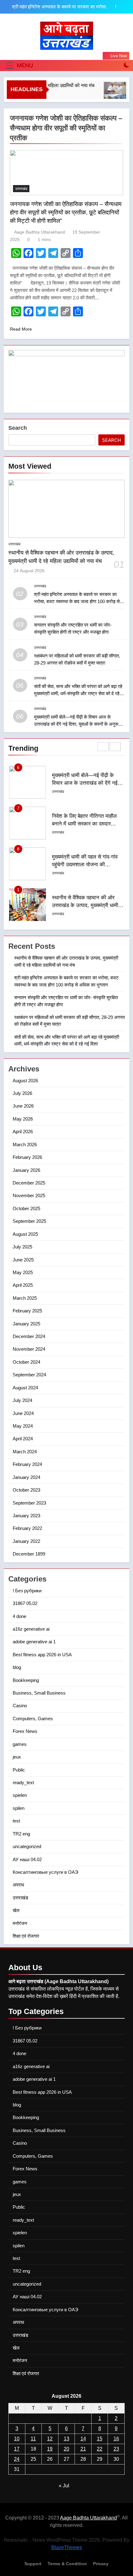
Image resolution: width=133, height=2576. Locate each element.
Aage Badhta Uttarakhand (40, 232)
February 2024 (27, 1464)
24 (17, 2459)
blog (17, 1667)
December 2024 (29, 1336)
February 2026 (27, 1157)
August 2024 (25, 1388)
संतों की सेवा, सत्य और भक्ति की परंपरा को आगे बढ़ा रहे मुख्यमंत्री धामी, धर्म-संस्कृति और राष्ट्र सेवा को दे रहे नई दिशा (78, 693)
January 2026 (26, 1170)
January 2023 (26, 1516)
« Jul (64, 2486)
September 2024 (29, 1375)
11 (33, 2439)
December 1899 (29, 1554)
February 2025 (27, 1311)
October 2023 (26, 1490)
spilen (19, 1808)
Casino (20, 1706)
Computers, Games (33, 1719)
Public (19, 1770)
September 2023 (29, 1503)
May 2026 (23, 1119)
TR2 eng (21, 1834)
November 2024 (29, 1349)
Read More (21, 329)
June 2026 (23, 1106)
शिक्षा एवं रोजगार (26, 1936)
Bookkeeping (26, 1680)
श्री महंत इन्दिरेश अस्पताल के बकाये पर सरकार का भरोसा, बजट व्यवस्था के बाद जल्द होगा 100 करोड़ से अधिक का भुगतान (77, 601)
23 (116, 2449)
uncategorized (27, 1846)
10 (17, 2439)
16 (116, 2439)
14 (83, 2439)
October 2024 (26, 1362)
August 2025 (25, 1234)
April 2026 (23, 1132)
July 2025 (22, 1247)
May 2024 (23, 1426)
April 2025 (23, 1285)
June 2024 (23, 1413)
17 (17, 2449)
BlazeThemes (67, 2547)
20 (66, 2449)
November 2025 (29, 1195)
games (20, 1744)
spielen (20, 1795)
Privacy (101, 2564)
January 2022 (26, 1541)
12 (50, 2439)
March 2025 (25, 1298)
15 (100, 2439)
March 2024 (25, 1452)
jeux (17, 1757)
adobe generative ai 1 (34, 1642)
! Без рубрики (27, 1591)
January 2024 (26, 1477)
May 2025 (23, 1272)
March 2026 (25, 1144)
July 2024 (22, 1400)
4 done (19, 1616)
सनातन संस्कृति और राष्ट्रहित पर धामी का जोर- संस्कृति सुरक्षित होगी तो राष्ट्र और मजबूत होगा (62, 7)
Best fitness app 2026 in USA (42, 1655)
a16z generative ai (31, 1629)
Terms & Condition (67, 2564)
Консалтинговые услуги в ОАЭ (45, 1872)
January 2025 (26, 1324)
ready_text (23, 1782)
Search (18, 428)
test (16, 1821)
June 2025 (23, 1260)
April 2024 (23, 1439)
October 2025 (26, 1208)
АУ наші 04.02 (27, 1859)
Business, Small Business (39, 1693)
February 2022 (27, 1528)
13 (66, 2439)
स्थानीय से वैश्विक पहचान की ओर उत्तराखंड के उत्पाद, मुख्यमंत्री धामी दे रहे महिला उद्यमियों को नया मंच (87, 864)
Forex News (25, 1731)
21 (83, 2449)
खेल (16, 1910)
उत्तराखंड (21, 189)
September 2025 (29, 1221)
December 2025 (29, 1183)
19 (50, 2449)
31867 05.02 (25, 1603)
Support (33, 2564)
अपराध (18, 1885)
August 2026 (25, 1081)
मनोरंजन (20, 1923)
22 (100, 2449)
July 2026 (22, 1093)
